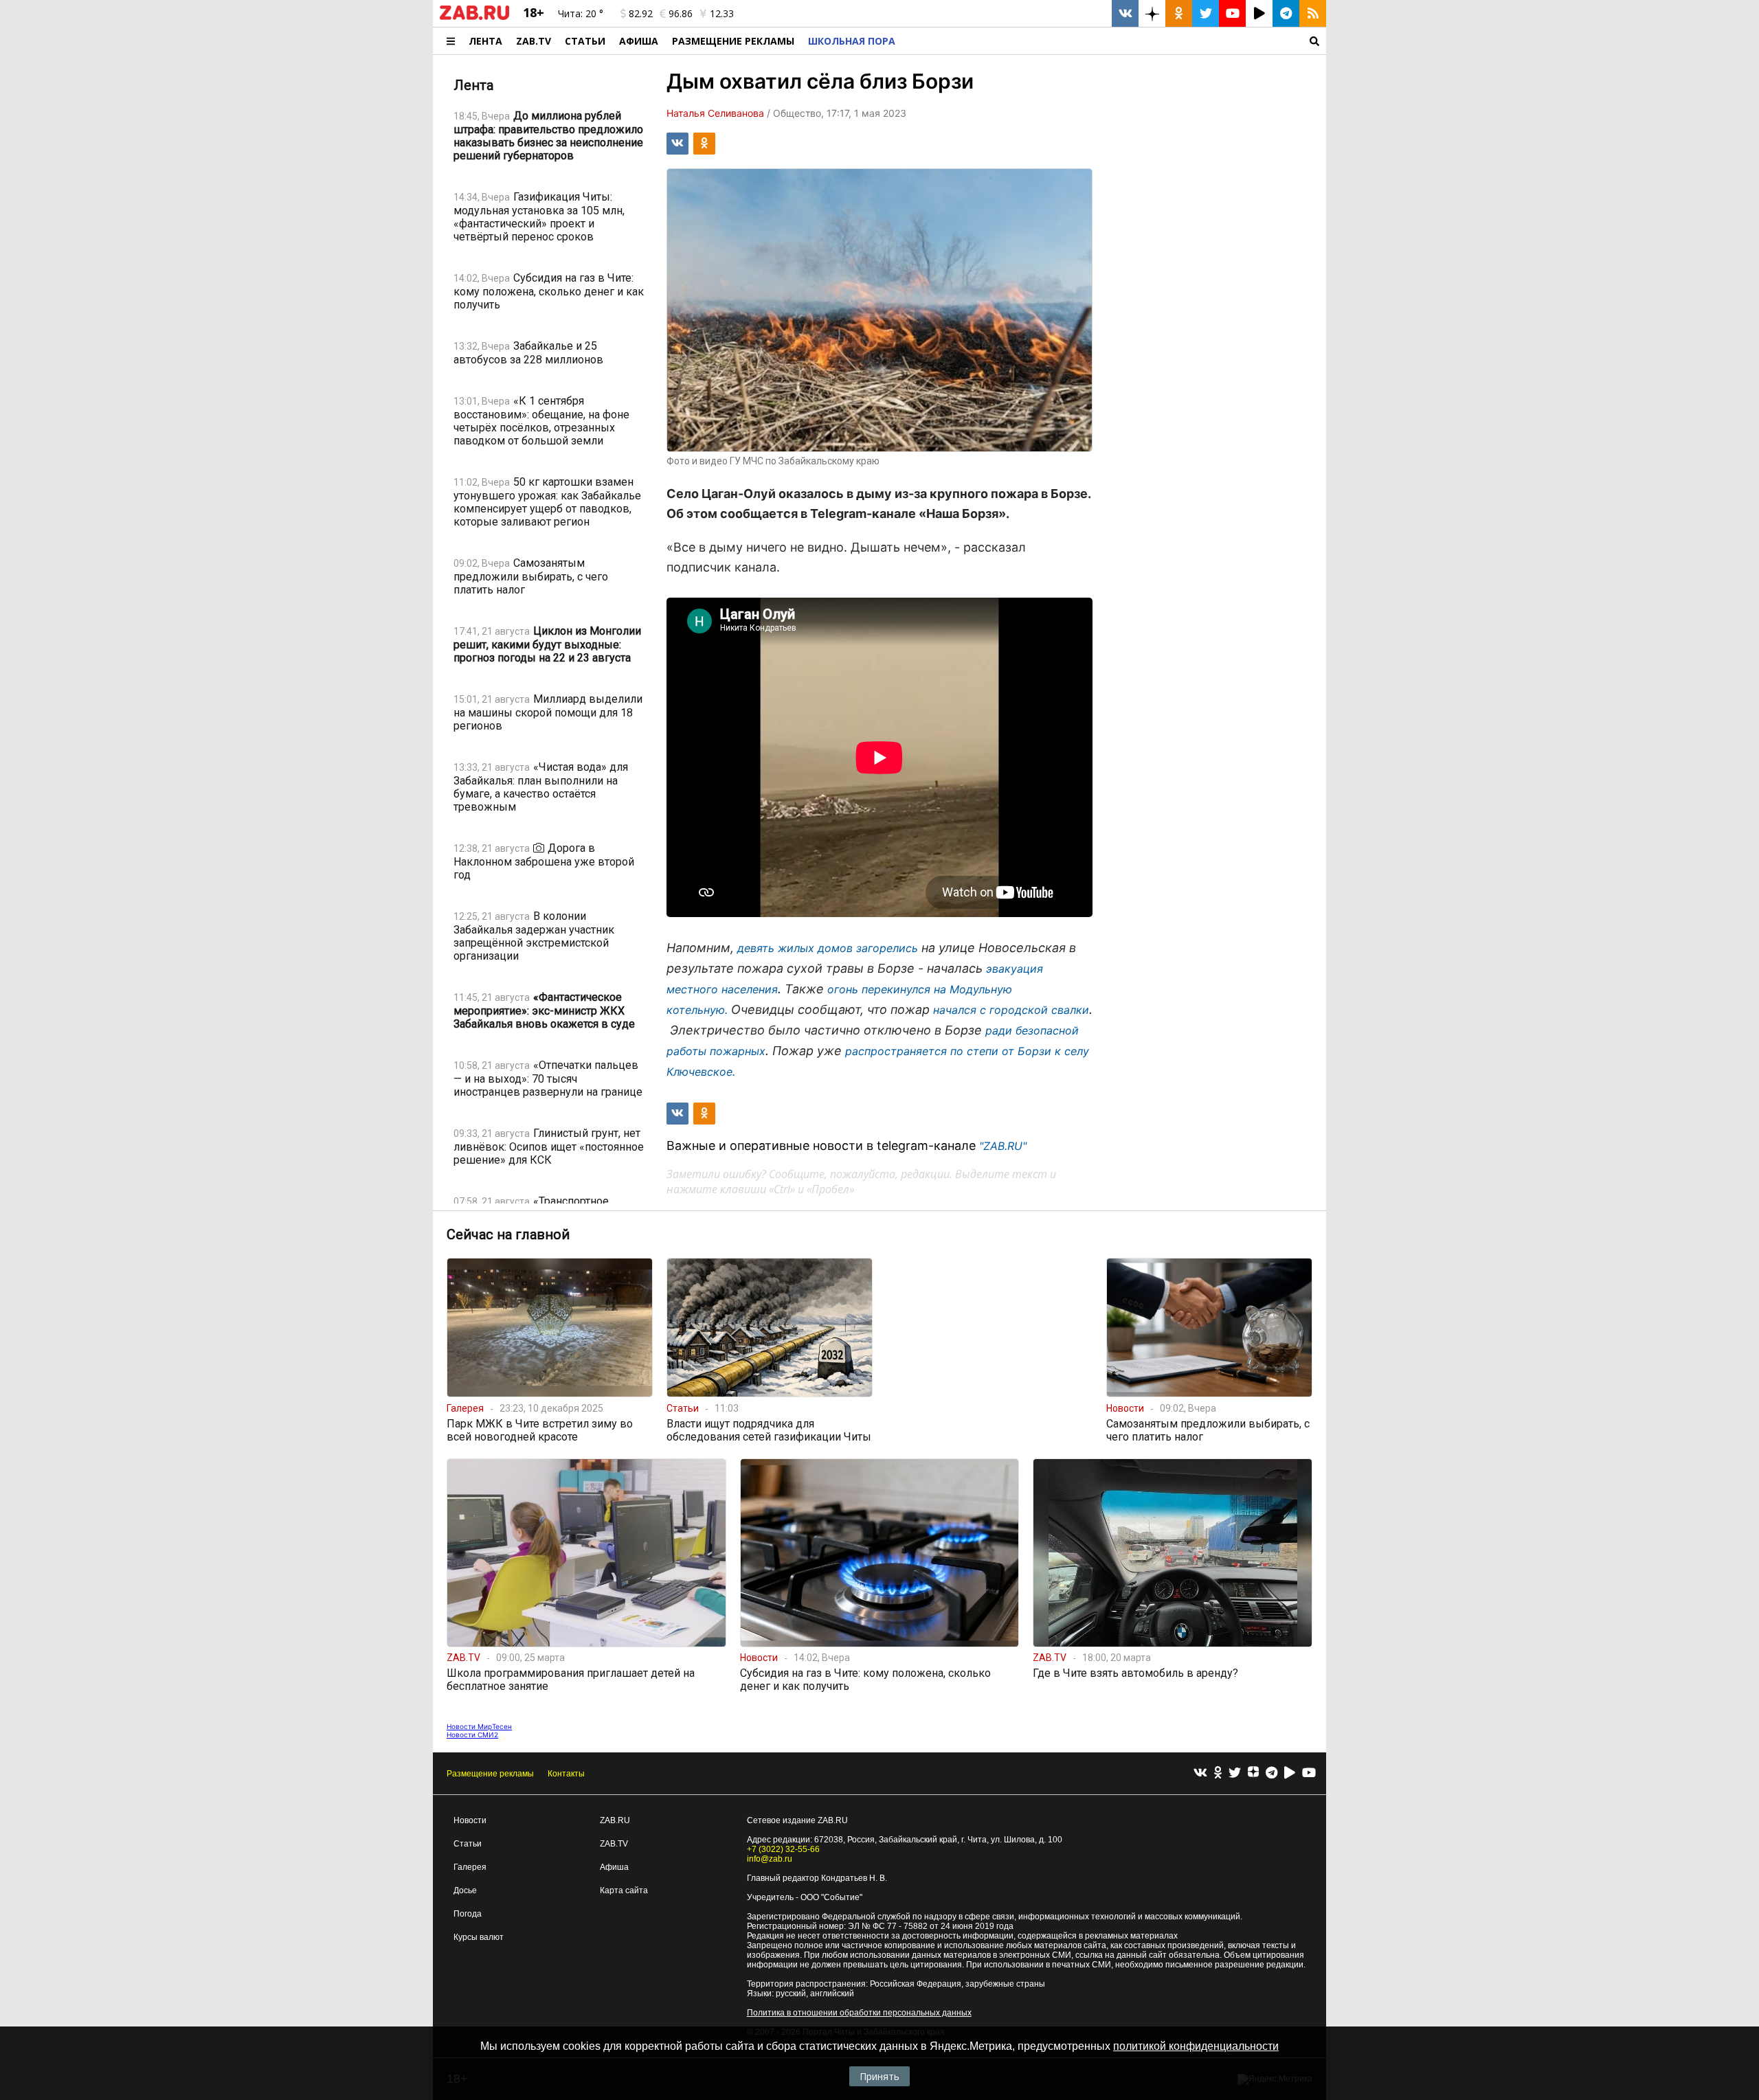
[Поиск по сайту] (1114, 41)
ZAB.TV (534, 41)
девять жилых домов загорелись (828, 948)
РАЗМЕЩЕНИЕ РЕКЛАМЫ (733, 41)
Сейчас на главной (508, 1234)
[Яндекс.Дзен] (1253, 1774)
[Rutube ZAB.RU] (1259, 13)
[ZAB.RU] (474, 17)
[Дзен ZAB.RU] (1152, 13)
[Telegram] (1271, 1773)
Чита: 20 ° (581, 13)
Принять (879, 2076)
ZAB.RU (615, 1820)
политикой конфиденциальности (1196, 2046)
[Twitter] (1235, 1773)
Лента (485, 41)
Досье (465, 1890)
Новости (470, 1820)
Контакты (566, 1774)
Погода (468, 1914)
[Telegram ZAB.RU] (1286, 13)
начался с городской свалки (1011, 1010)
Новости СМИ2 (472, 1735)
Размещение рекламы (490, 1774)
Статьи (585, 41)
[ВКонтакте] (1200, 1773)
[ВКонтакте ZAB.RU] (1125, 13)
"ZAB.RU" (1003, 1146)
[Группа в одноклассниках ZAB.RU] (1179, 13)
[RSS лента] (1313, 13)
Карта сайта (624, 1890)
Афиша (639, 41)
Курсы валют (479, 1937)
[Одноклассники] (1218, 1773)
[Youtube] (1309, 1773)
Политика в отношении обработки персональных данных (859, 2013)
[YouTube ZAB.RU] (1232, 13)
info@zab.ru (770, 1859)
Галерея (470, 1867)
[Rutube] (1290, 1773)
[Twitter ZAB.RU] (1206, 13)
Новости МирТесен (479, 1726)
